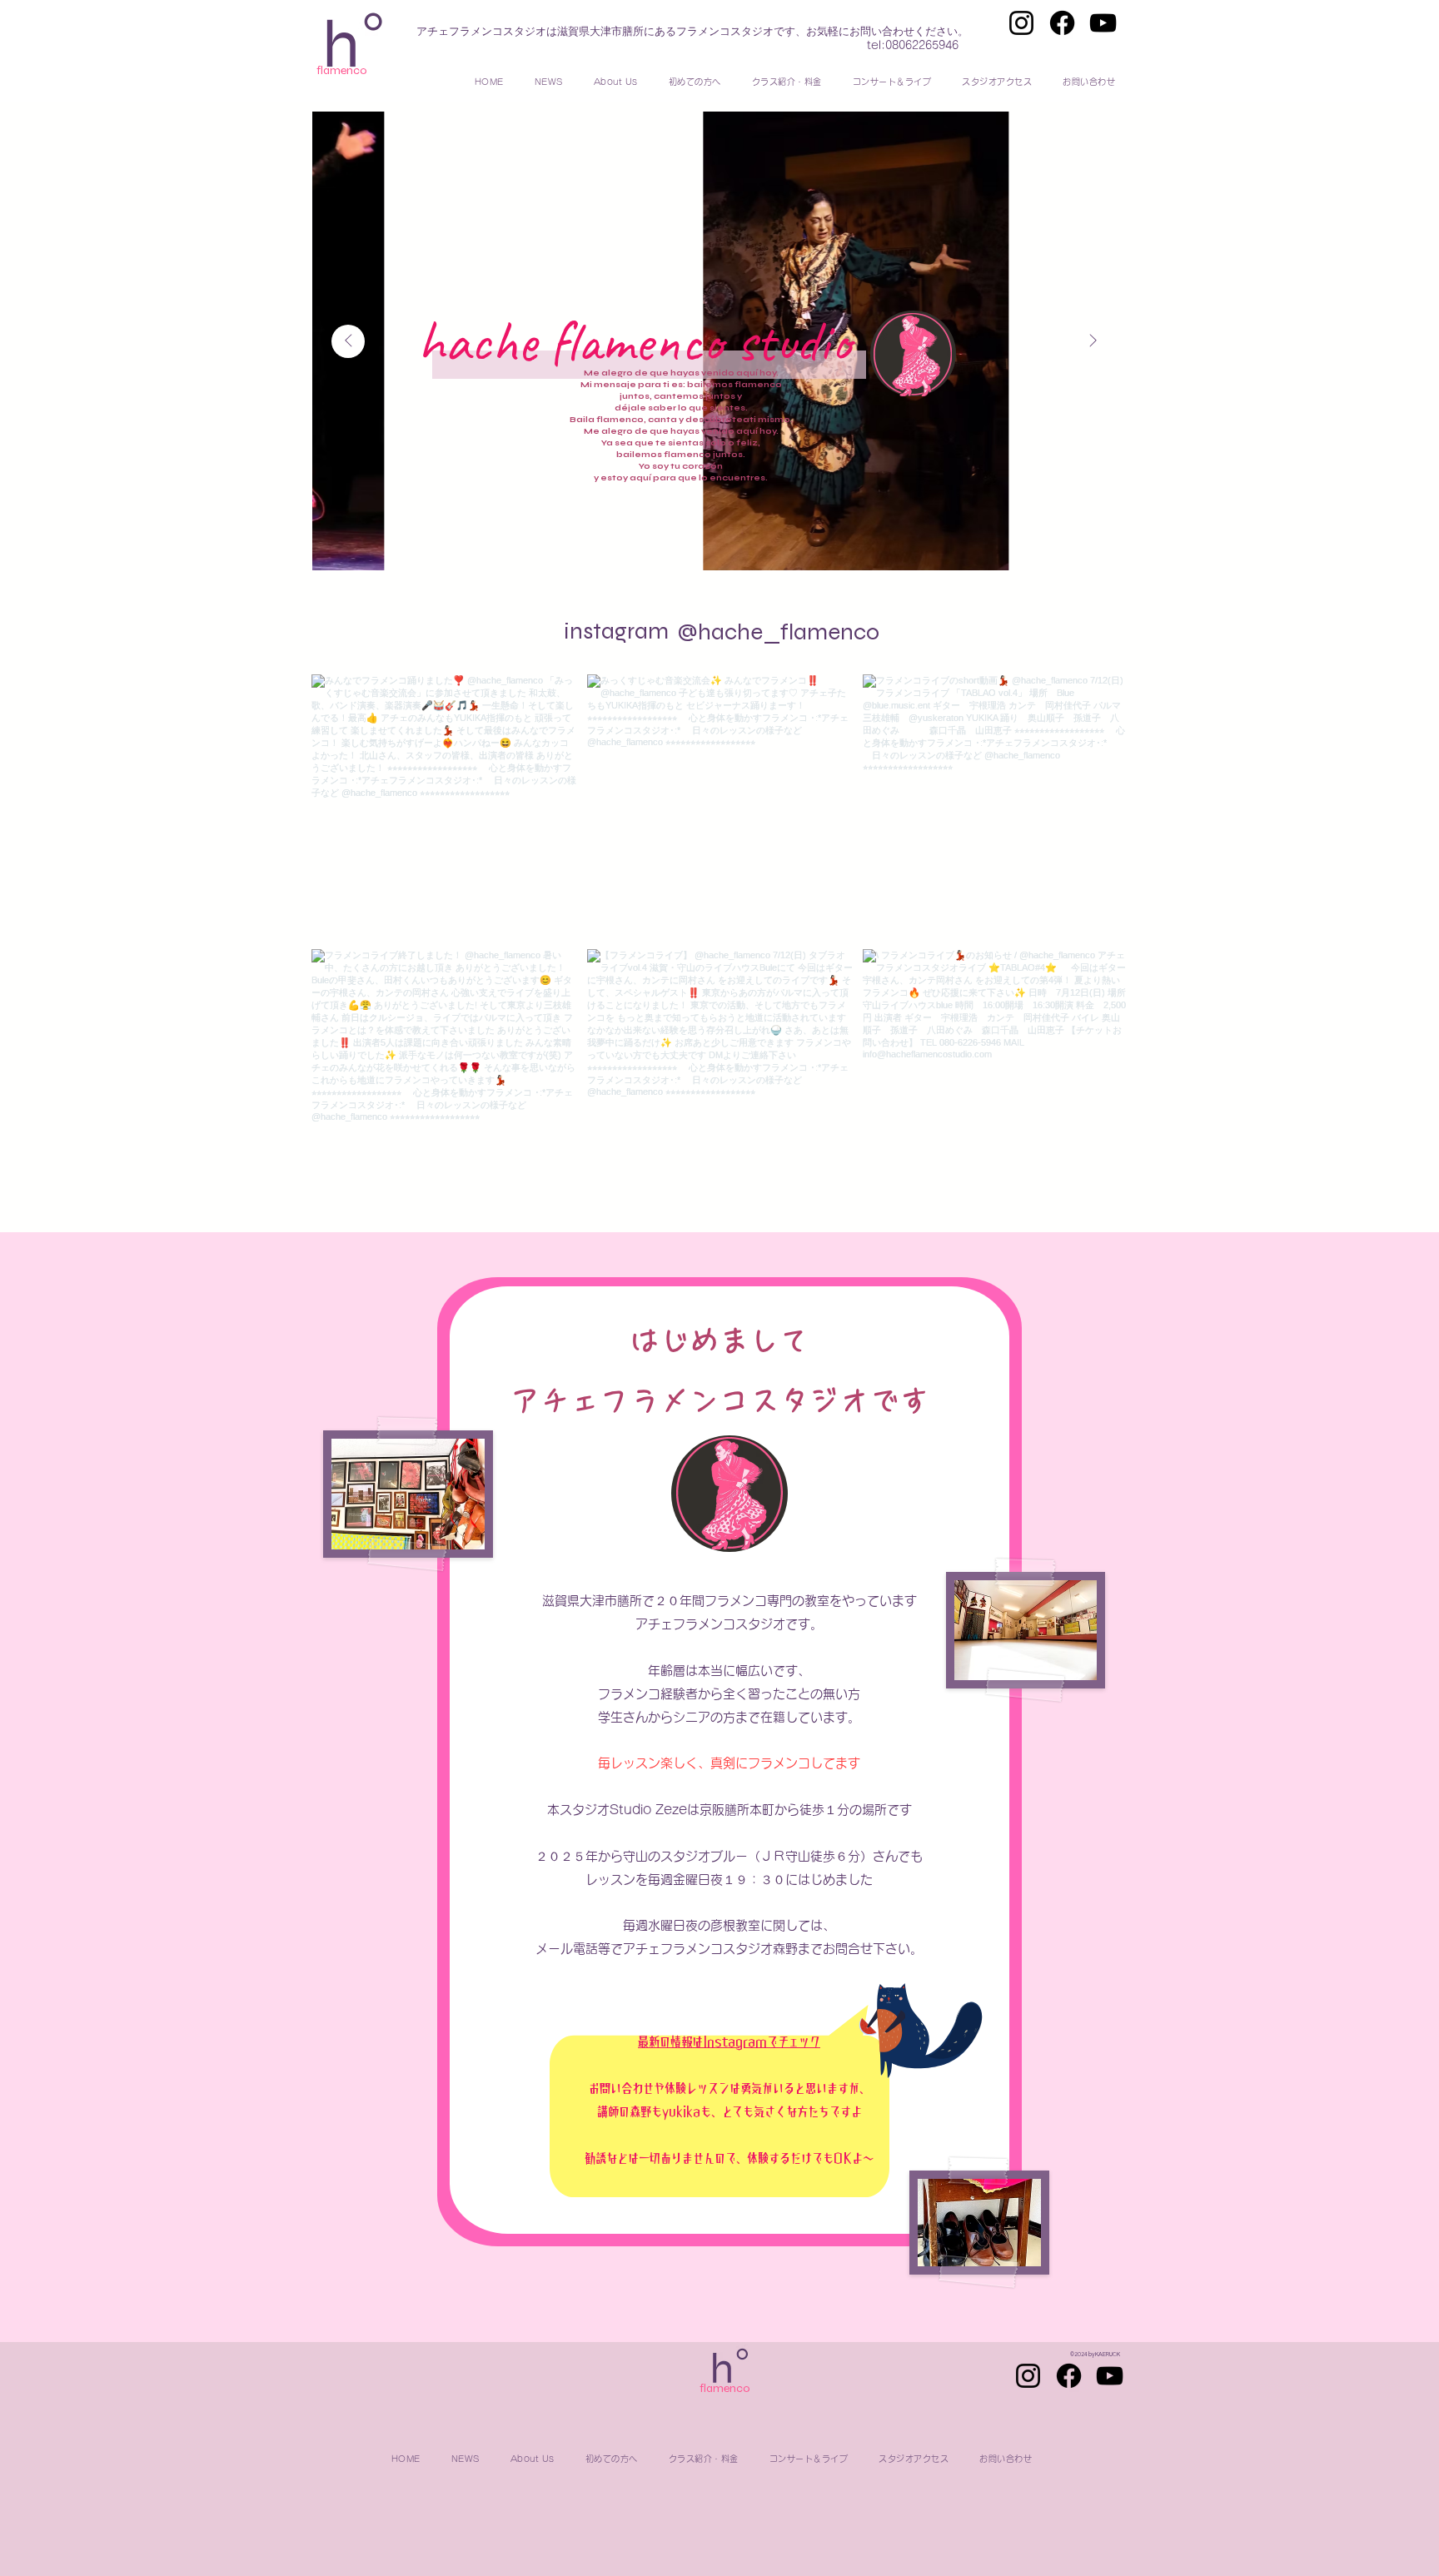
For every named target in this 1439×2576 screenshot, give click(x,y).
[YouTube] (1103, 23)
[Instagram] (1021, 23)
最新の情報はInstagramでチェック (729, 2042)
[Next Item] (1093, 341)
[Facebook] (1062, 23)
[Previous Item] (348, 341)
